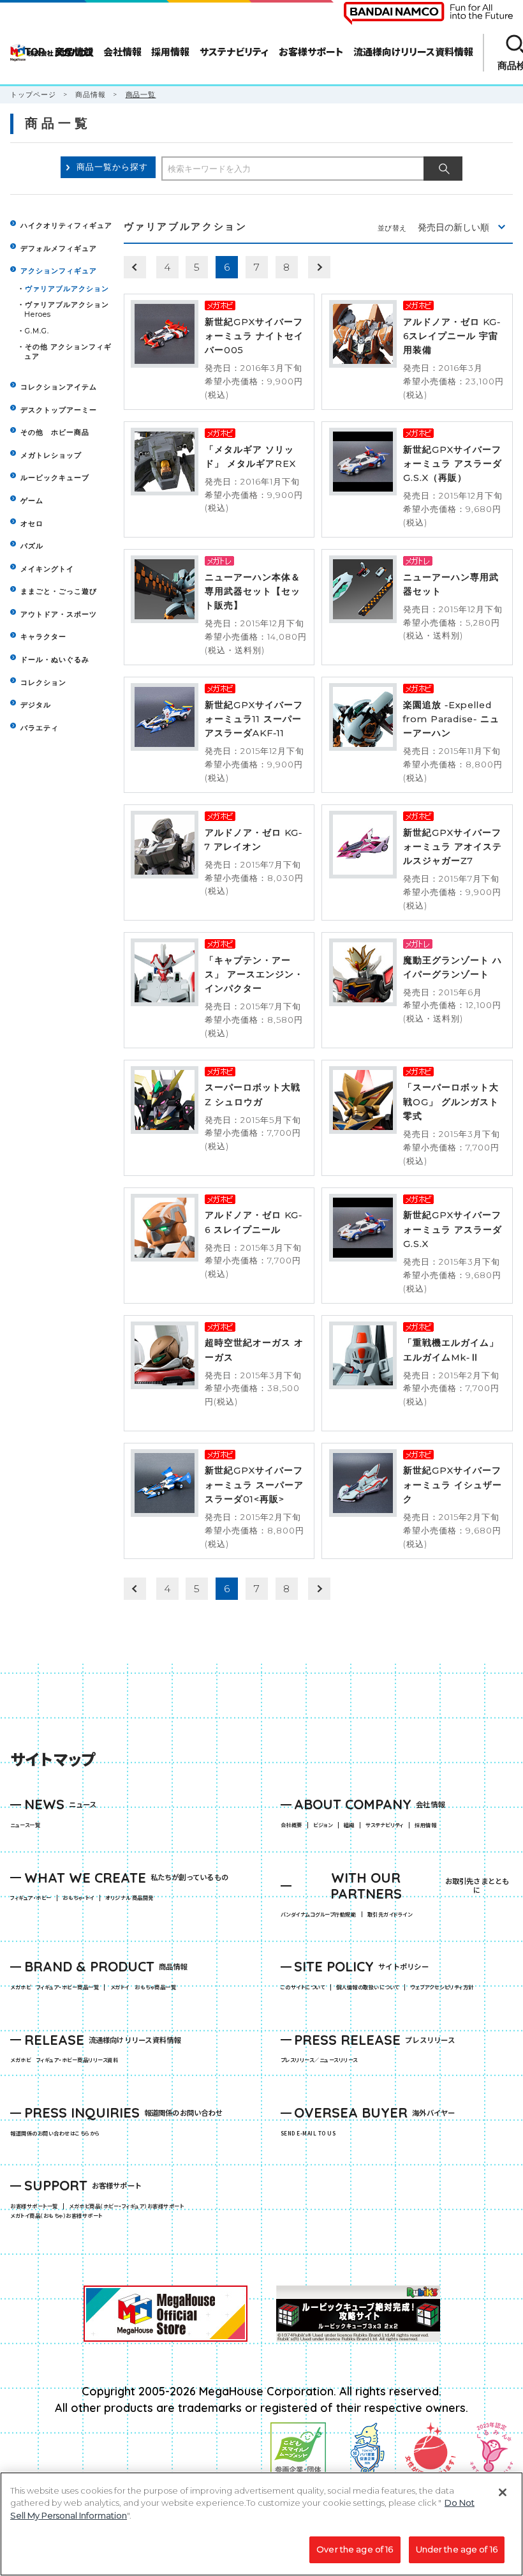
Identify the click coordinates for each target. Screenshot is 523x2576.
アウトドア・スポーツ (59, 614)
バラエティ (40, 728)
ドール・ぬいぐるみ (55, 659)
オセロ (32, 523)
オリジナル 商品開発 (129, 1898)
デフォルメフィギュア (59, 248)
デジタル (36, 705)
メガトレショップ (51, 455)
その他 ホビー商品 (55, 432)
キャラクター (43, 636)
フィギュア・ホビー (33, 1898)
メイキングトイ (47, 569)
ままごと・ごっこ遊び (59, 591)
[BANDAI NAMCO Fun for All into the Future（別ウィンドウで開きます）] (428, 13)
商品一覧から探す (112, 167)
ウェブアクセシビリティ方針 (442, 1987)
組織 (349, 1825)
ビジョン (323, 1825)
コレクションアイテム (59, 387)
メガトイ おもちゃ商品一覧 (146, 1987)
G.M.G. (37, 331)
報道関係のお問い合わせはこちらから (55, 2134)
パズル (32, 546)
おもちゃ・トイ (81, 1898)
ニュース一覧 (25, 1825)
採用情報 (425, 1825)
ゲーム (32, 501)
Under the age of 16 (457, 2549)
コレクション (43, 682)
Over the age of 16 (355, 2549)
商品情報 (91, 95)
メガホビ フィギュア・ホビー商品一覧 (57, 1987)
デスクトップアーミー (59, 410)
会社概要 (291, 1825)
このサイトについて (303, 1987)
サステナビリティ (385, 1825)
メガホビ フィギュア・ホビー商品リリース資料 (67, 2060)
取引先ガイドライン (390, 1915)
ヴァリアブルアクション (67, 289)
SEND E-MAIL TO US (308, 2134)
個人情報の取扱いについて (368, 1987)
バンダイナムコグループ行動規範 (318, 1915)
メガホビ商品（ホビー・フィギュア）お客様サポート (129, 2206)
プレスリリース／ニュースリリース (319, 2060)
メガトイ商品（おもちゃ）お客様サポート (59, 2216)
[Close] (503, 2492)
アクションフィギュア (59, 271)
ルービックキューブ (55, 478)
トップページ (33, 95)
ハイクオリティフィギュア (66, 225)
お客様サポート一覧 (34, 2206)
